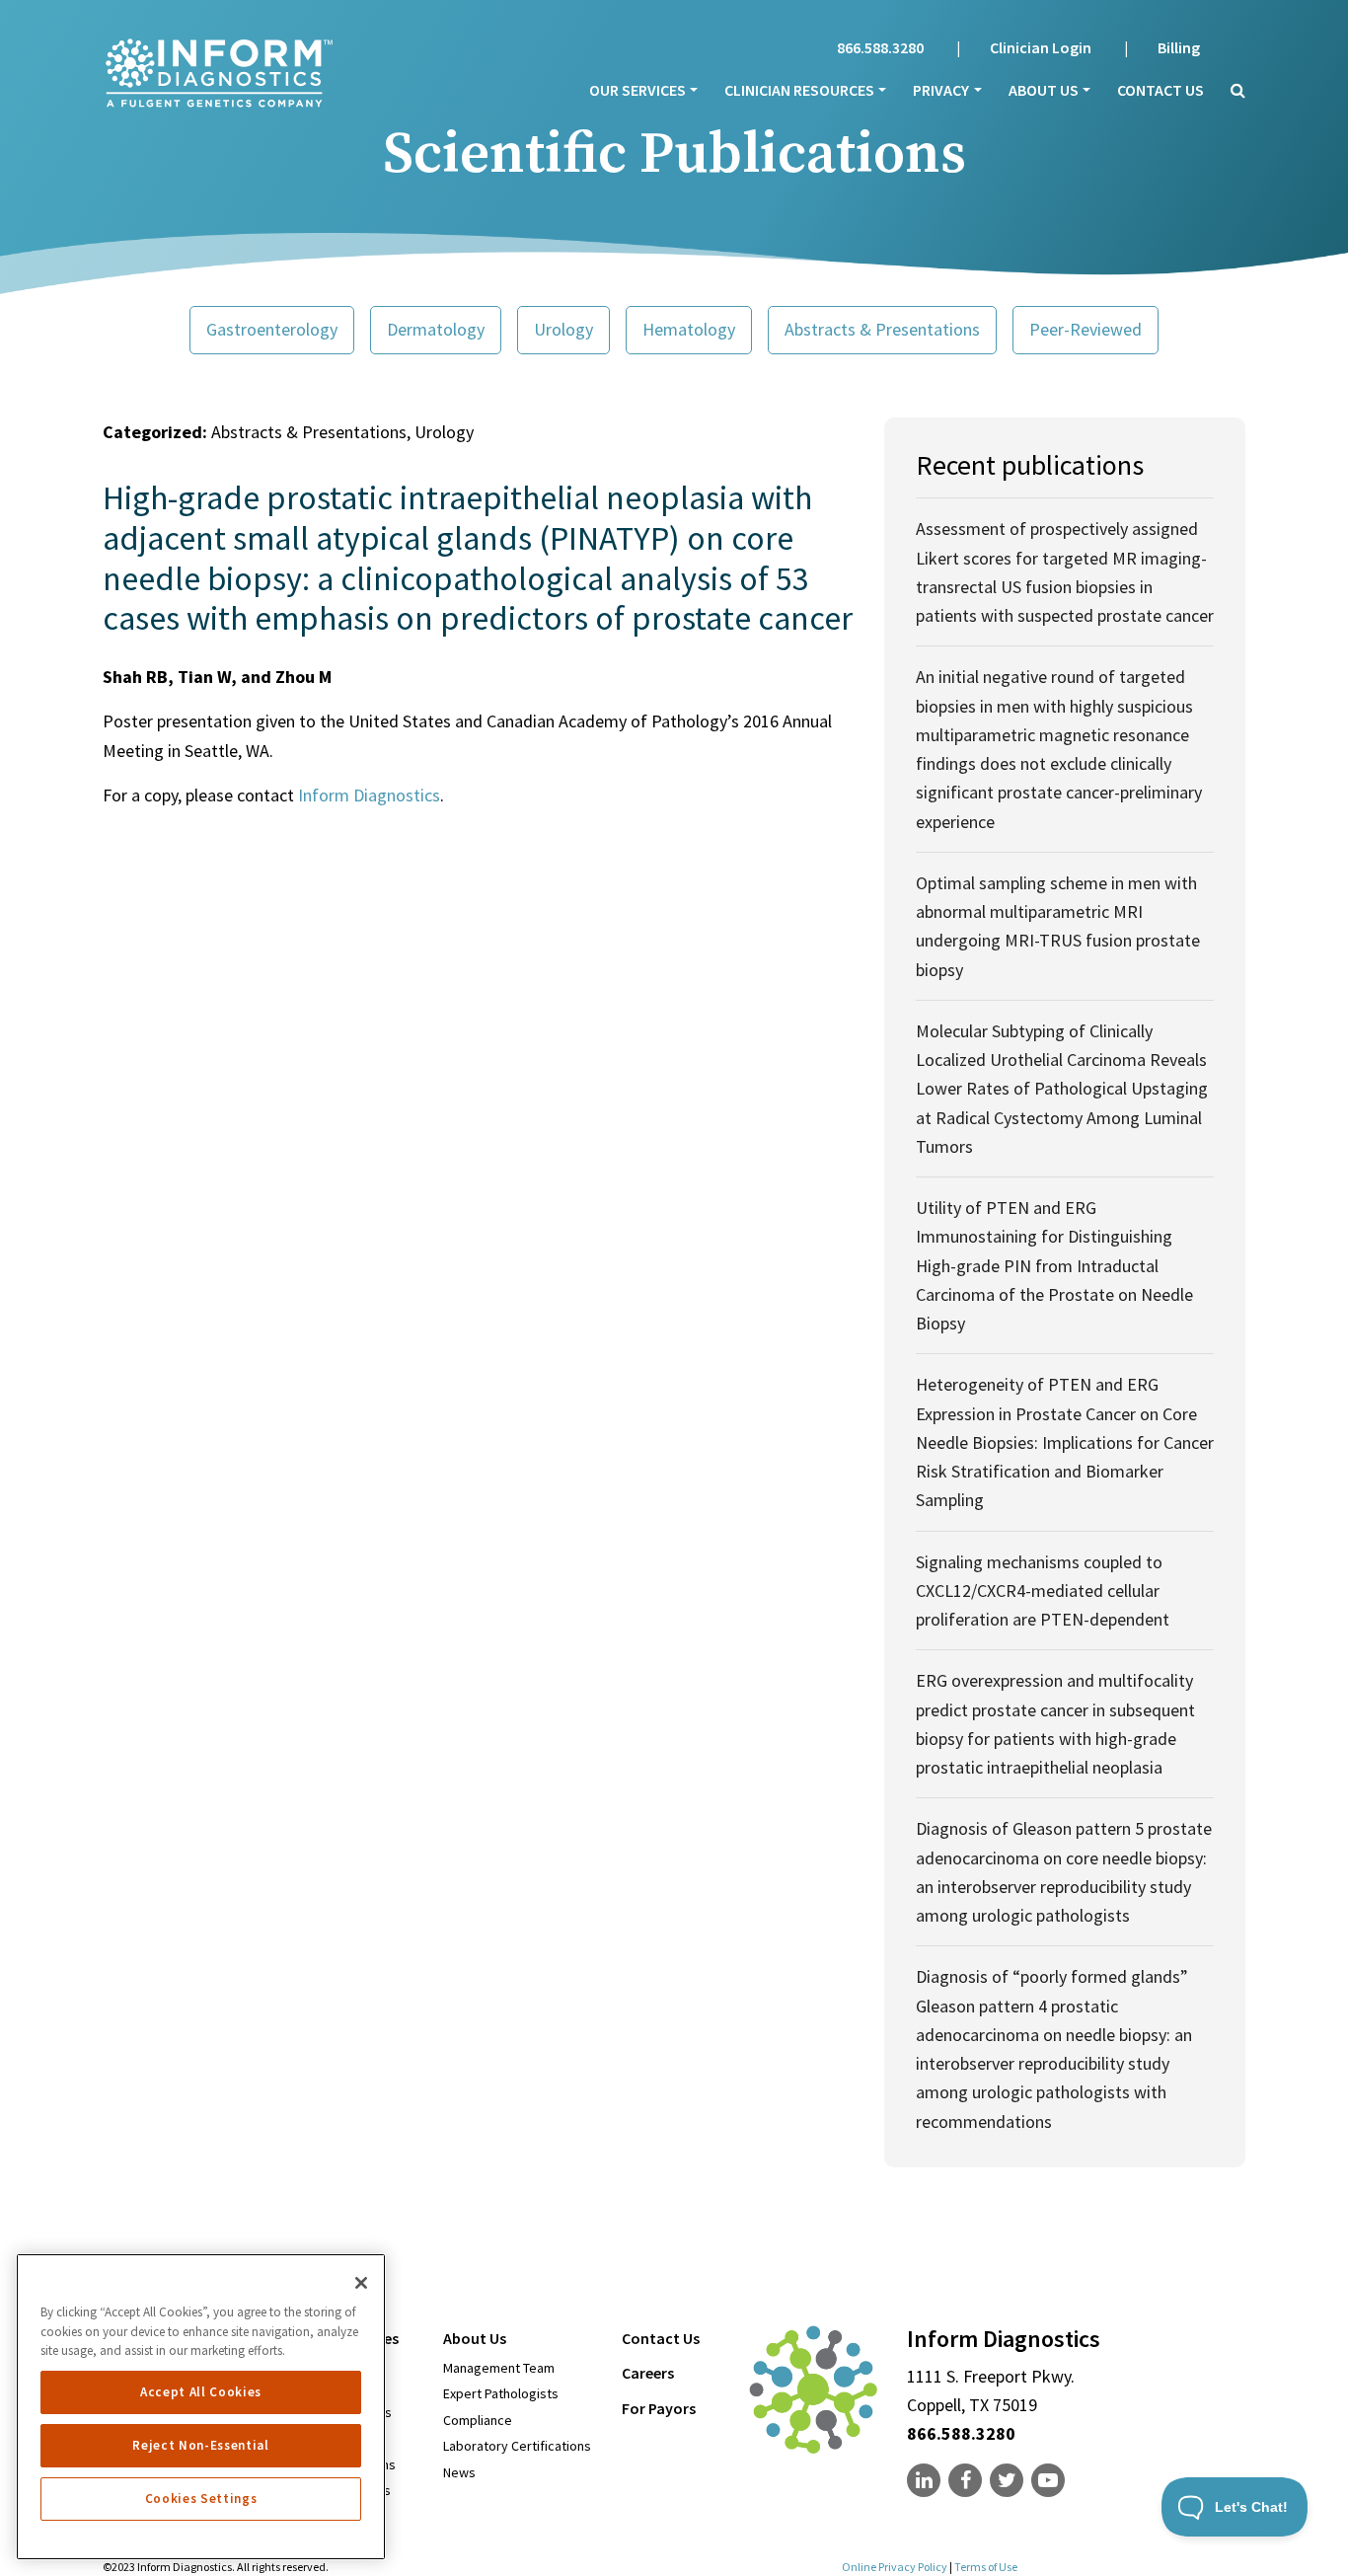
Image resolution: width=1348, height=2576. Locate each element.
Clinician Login (1041, 47)
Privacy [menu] (941, 90)
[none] (926, 2481)
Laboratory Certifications (517, 2446)
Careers (648, 2373)
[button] (1232, 90)
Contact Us (1161, 90)
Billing (1179, 47)
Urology (563, 329)
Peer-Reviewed (1086, 329)
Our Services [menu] (637, 90)
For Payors (659, 2408)
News (459, 2472)
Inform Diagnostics (369, 795)
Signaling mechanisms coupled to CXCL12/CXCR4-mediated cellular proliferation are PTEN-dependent (1043, 1591)
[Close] (361, 2283)
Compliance (478, 2420)
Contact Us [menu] (661, 2338)
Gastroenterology (272, 329)
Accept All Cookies (201, 2392)
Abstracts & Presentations (882, 329)
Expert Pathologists (501, 2393)
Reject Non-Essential (200, 2445)
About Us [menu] (1044, 90)
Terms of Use (986, 2567)
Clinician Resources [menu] (799, 90)
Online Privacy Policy (895, 2567)
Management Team (499, 2368)
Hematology (689, 329)
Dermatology (436, 329)
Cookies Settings (201, 2499)
